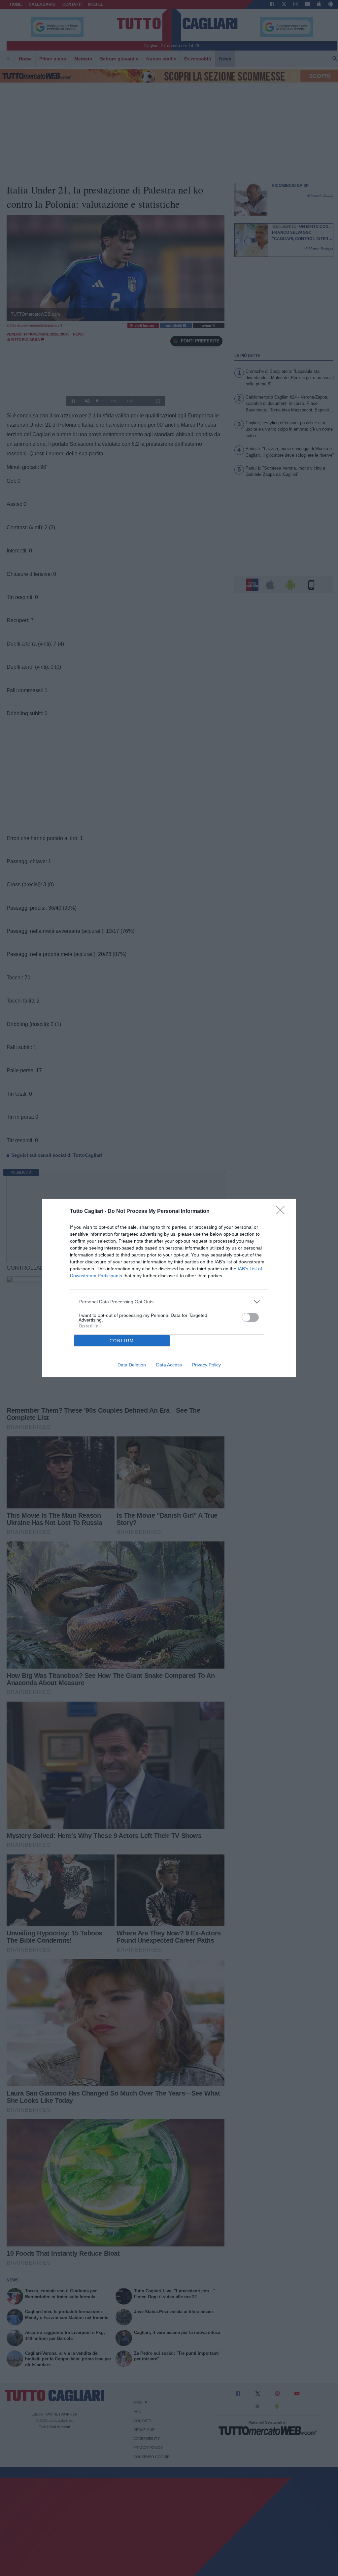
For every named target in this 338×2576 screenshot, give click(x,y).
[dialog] (169, 1288)
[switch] (250, 1317)
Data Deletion (132, 1365)
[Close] (283, 1212)
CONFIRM (122, 1341)
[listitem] (169, 1302)
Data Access (169, 1365)
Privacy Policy (206, 1365)
